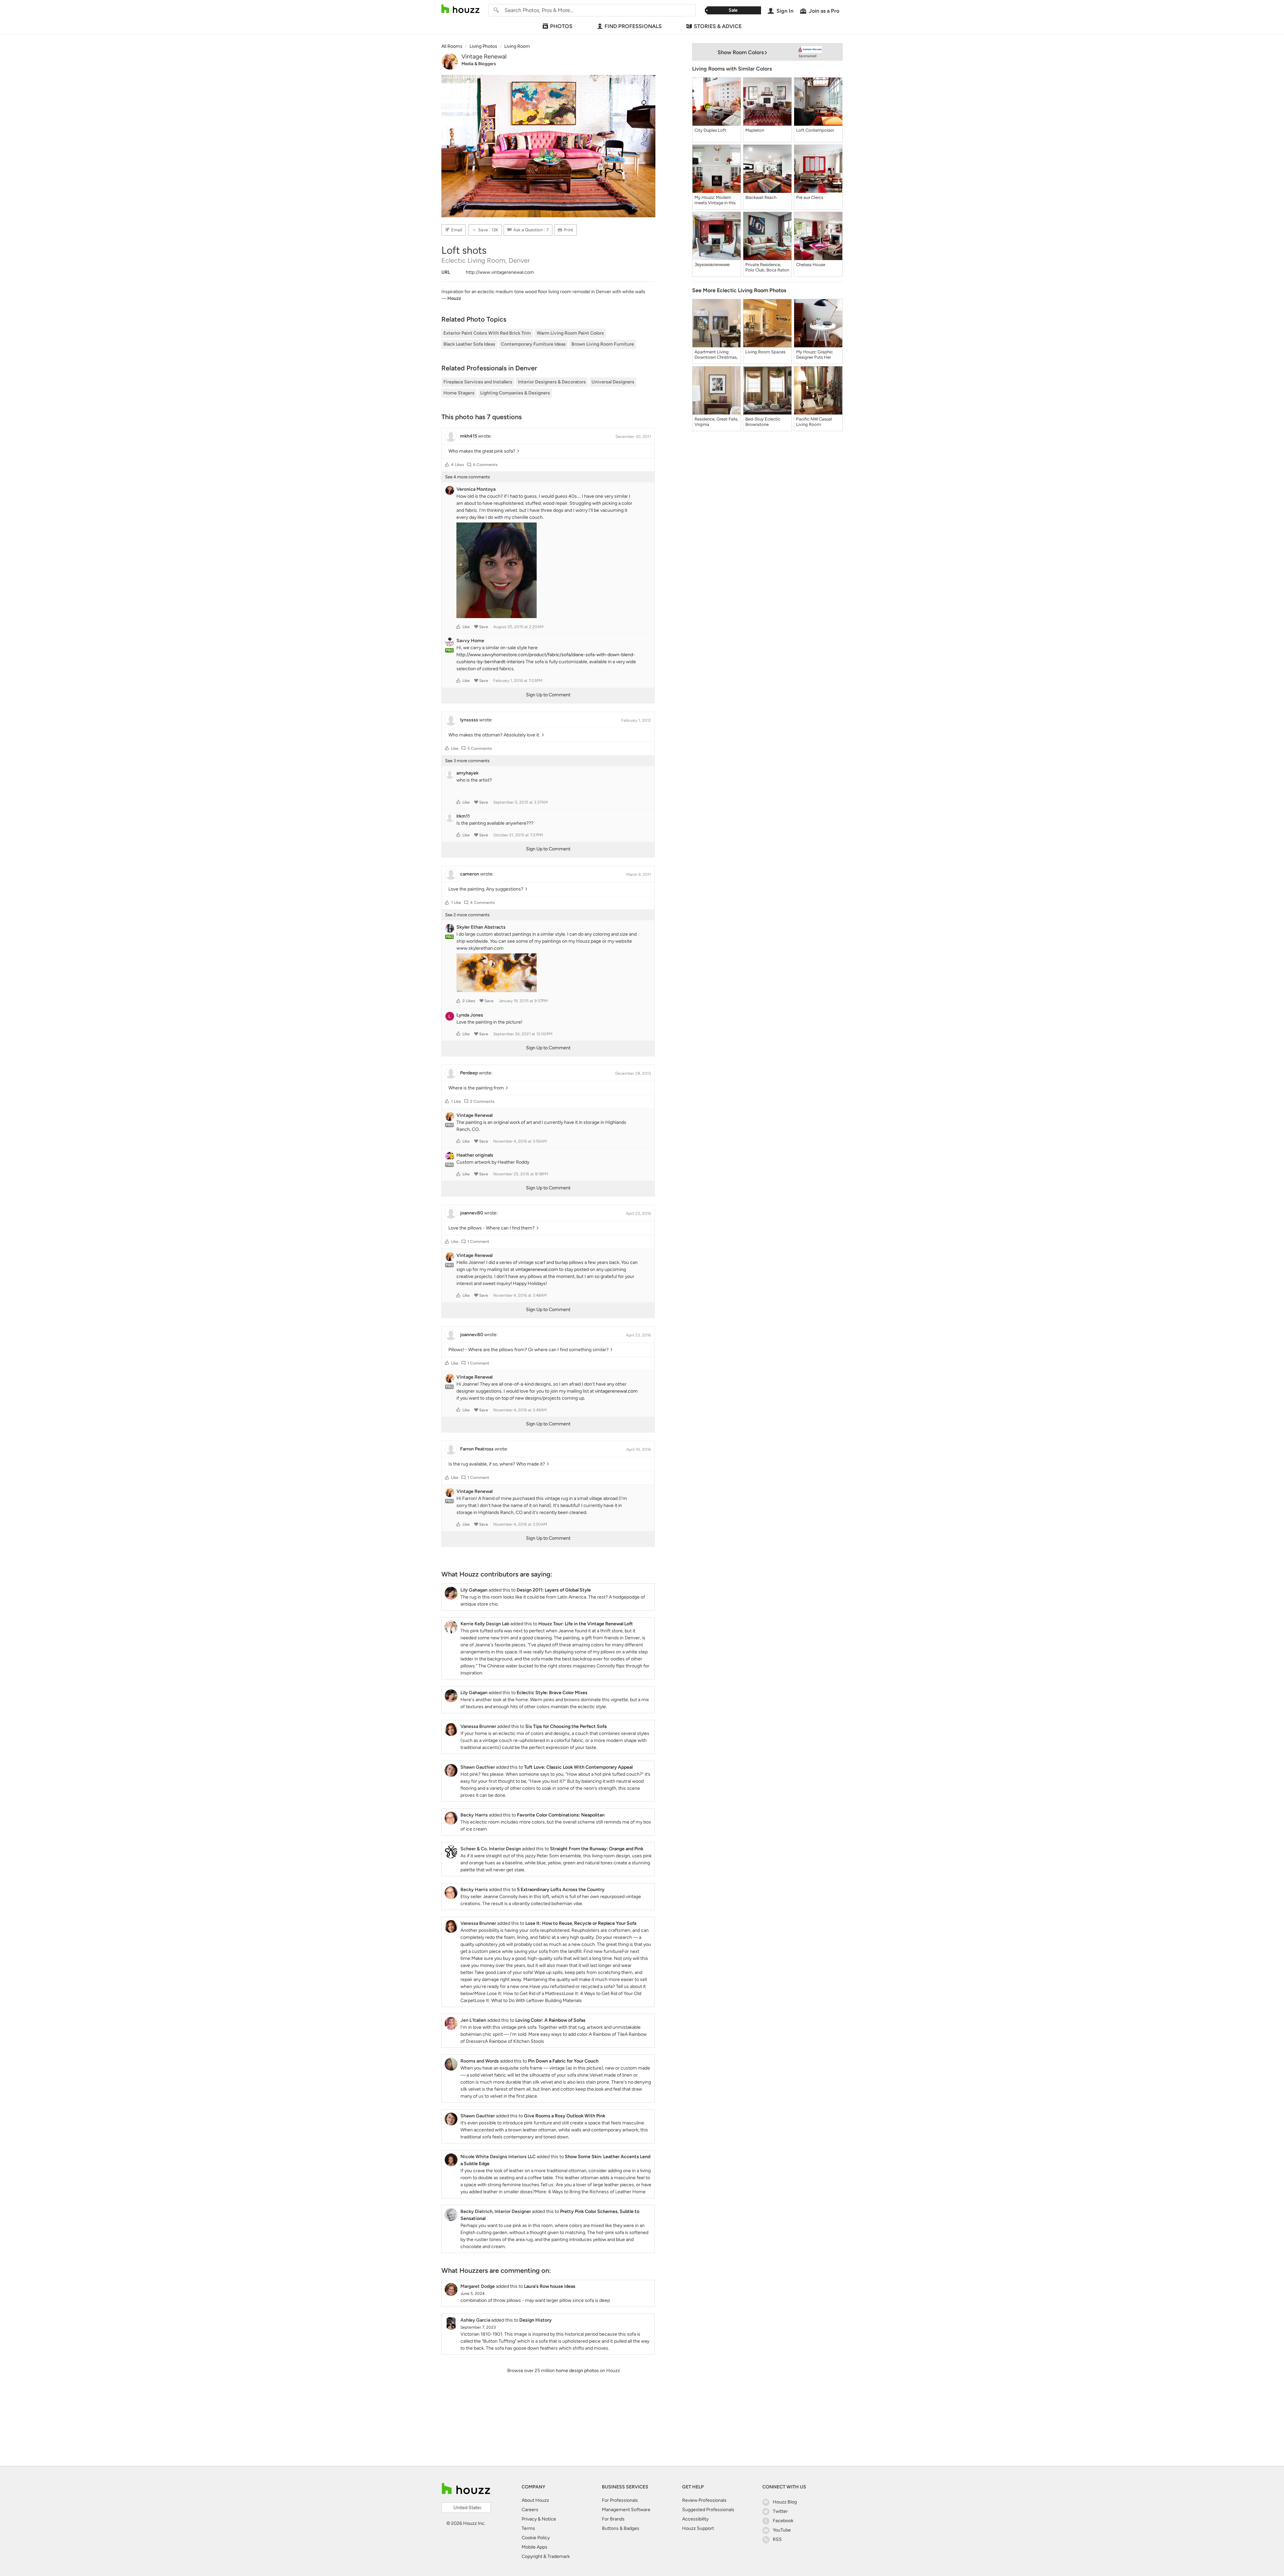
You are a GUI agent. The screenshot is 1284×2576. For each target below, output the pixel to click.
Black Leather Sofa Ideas (469, 344)
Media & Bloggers (479, 64)
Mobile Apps (534, 2547)
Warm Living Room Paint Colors (570, 333)
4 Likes (458, 465)
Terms (528, 2528)
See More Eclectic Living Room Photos (739, 290)
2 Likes (469, 1001)
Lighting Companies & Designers (515, 393)
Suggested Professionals (708, 2510)
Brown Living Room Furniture (603, 344)
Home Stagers (459, 393)
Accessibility (695, 2519)
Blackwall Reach (761, 197)
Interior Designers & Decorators (552, 382)
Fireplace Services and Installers (478, 382)
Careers (530, 2510)
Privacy (529, 2519)
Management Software (626, 2510)
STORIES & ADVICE (718, 26)
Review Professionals (704, 2500)
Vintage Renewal (484, 56)
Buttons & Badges (621, 2528)
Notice (549, 2519)
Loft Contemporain (815, 130)
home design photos (577, 2371)
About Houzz (535, 2500)
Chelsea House (811, 265)
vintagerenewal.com (537, 1269)
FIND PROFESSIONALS (633, 26)
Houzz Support (698, 2528)
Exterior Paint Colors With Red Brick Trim (487, 333)
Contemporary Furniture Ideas (533, 344)
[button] (447, 465)
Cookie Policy (536, 2538)
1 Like (456, 903)
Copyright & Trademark (546, 2556)
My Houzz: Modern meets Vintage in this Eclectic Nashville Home (715, 200)
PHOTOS (561, 26)
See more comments (467, 477)
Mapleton (755, 130)
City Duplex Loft (710, 130)
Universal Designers (613, 382)
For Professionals (620, 2500)
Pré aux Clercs (810, 197)
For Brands (613, 2519)
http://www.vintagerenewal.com (500, 272)
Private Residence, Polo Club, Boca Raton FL (767, 267)
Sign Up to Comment (548, 695)
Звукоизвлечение (712, 265)
